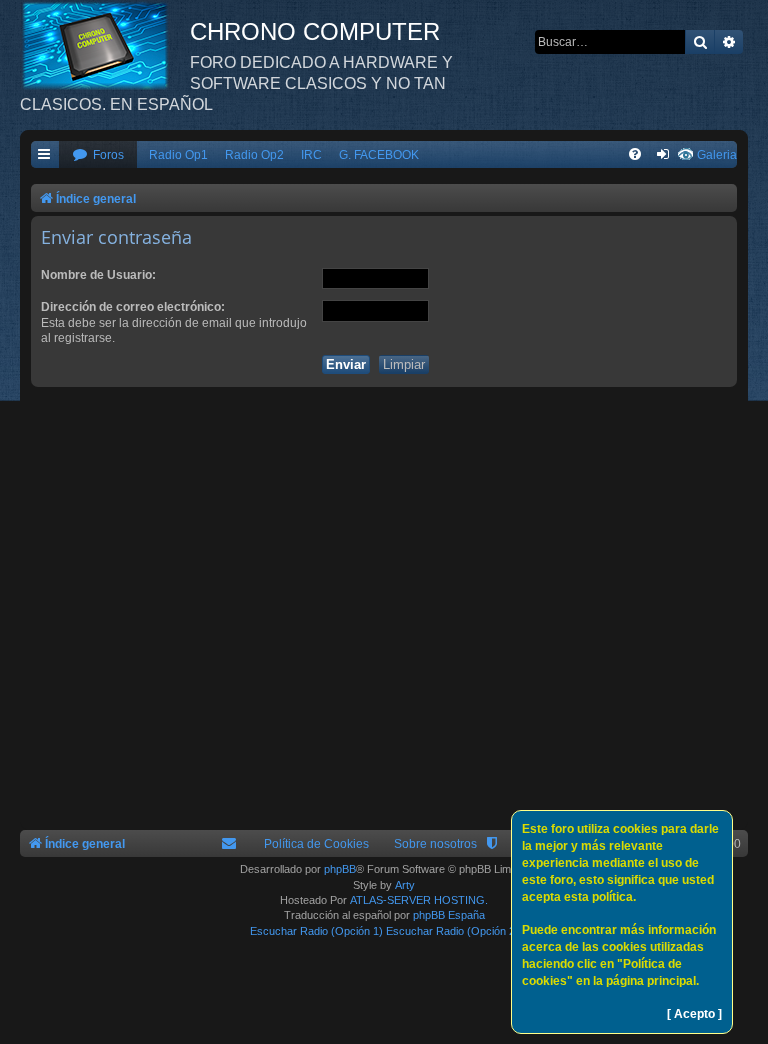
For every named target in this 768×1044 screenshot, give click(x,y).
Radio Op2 (254, 155)
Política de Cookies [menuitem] (316, 844)
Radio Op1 (178, 155)
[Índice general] (105, 45)
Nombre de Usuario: (98, 275)
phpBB (340, 869)
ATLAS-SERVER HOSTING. (419, 900)
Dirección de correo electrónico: (133, 307)
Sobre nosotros (435, 844)
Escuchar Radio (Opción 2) (452, 931)
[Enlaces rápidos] (45, 155)
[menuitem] (98, 155)
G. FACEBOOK (379, 155)
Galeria (717, 155)
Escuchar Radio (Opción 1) (316, 931)
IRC (311, 155)
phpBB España (449, 915)
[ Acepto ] (694, 1014)
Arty (405, 885)
